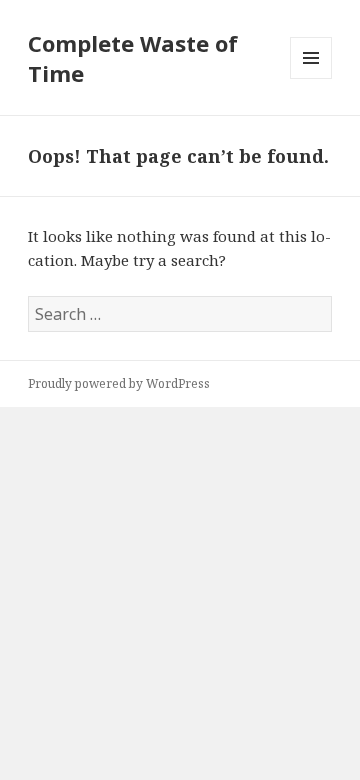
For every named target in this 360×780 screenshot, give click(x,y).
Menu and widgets (311, 78)
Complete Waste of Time (133, 58)
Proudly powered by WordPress (119, 383)
